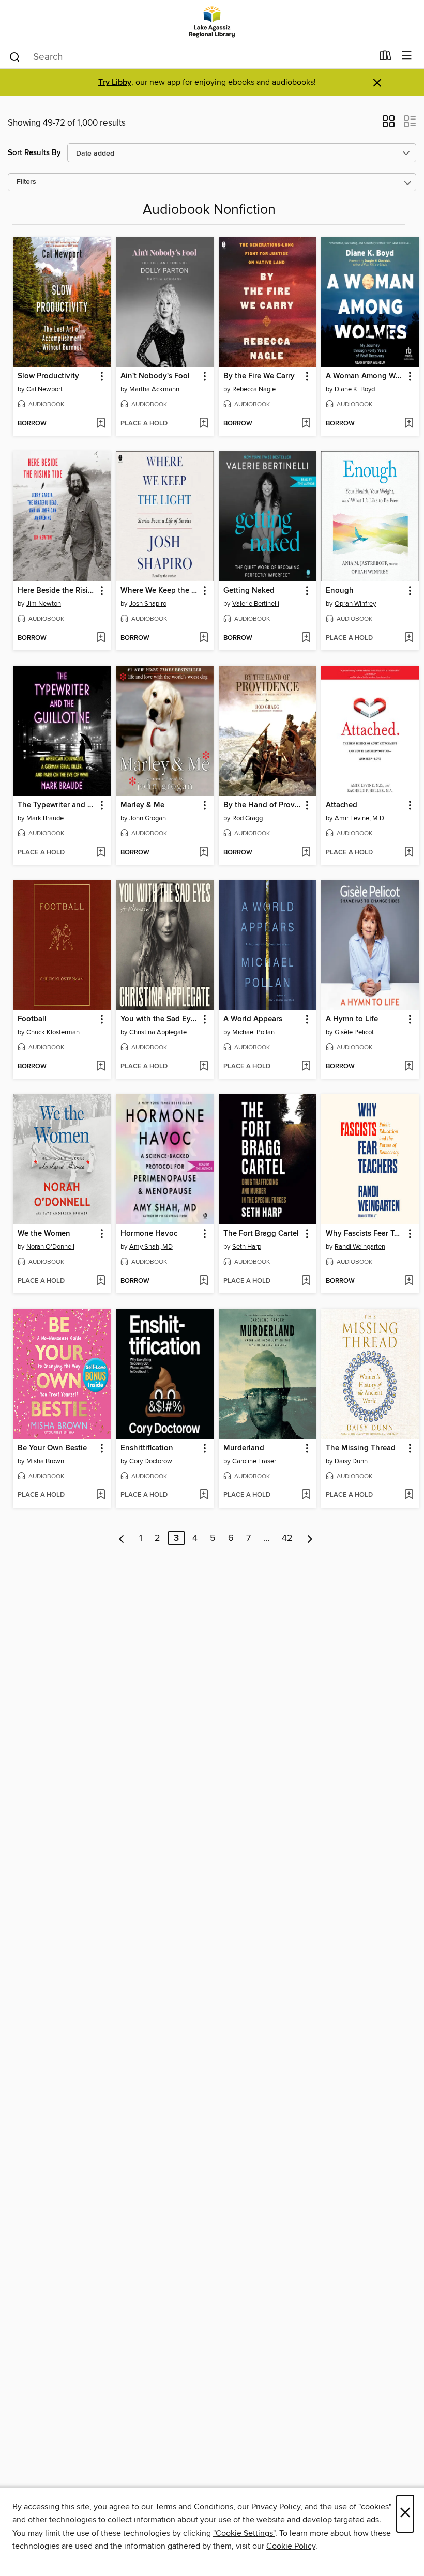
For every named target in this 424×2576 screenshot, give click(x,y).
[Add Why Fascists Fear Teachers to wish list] (409, 1281)
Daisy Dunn (351, 1461)
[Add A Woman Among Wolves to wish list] (409, 424)
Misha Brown (45, 1461)
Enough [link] (340, 591)
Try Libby (115, 82)
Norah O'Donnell (50, 1247)
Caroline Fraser (254, 1461)
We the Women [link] (44, 1234)
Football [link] (32, 1019)
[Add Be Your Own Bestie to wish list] (101, 1495)
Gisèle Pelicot (354, 1032)
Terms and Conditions (194, 2507)
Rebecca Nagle (254, 389)
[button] (389, 125)
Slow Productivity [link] (48, 376)
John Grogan (148, 818)
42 (287, 1538)
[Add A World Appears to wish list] (306, 1067)
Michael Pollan (253, 1032)
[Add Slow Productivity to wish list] (101, 424)
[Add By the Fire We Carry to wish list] (306, 424)
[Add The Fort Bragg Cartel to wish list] (306, 1281)
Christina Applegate (158, 1032)
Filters (26, 182)
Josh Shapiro (148, 604)
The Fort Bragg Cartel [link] (261, 1234)
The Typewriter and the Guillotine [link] (57, 805)
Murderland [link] (244, 1448)
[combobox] (191, 57)
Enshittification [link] (147, 1448)
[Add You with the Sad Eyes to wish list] (203, 1067)
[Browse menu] (407, 56)
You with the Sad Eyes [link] (160, 1019)
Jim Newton (44, 604)
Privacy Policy (276, 2507)
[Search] (15, 56)
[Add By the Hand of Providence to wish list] (306, 853)
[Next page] (310, 1538)
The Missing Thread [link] (361, 1448)
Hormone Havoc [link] (149, 1234)
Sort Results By (34, 153)
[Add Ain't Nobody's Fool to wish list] (203, 424)
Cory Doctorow (151, 1461)
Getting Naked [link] (249, 591)
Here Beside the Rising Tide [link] (57, 591)
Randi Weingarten (360, 1247)
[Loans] (385, 58)
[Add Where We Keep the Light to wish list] (203, 638)
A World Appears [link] (253, 1019)
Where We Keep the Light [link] (160, 591)
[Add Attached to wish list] (409, 853)
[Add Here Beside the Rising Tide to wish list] (101, 638)
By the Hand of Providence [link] (263, 805)
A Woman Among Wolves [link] (365, 376)
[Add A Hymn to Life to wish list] (409, 1067)
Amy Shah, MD (151, 1247)
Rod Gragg (247, 818)
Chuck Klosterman (53, 1032)
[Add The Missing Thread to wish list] (409, 1495)
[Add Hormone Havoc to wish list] (203, 1281)
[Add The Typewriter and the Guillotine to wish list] (101, 853)
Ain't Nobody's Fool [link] (155, 376)
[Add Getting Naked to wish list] (306, 638)
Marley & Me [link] (142, 805)
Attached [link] (342, 805)
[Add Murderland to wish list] (306, 1495)
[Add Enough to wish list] (409, 638)
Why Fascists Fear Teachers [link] (365, 1234)
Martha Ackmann (154, 389)
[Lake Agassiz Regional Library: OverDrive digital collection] (212, 22)
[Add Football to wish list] (101, 1067)
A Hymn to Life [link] (352, 1019)
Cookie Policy (291, 2546)
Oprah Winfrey (355, 604)
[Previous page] (122, 1538)
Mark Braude (45, 818)
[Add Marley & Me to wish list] (203, 853)
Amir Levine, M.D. (360, 818)
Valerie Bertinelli (256, 604)
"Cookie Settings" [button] (244, 2533)
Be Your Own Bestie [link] (52, 1448)
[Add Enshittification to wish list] (203, 1495)
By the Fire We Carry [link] (259, 376)
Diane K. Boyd (355, 389)
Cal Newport (44, 389)
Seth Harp (247, 1247)
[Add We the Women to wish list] (101, 1281)
